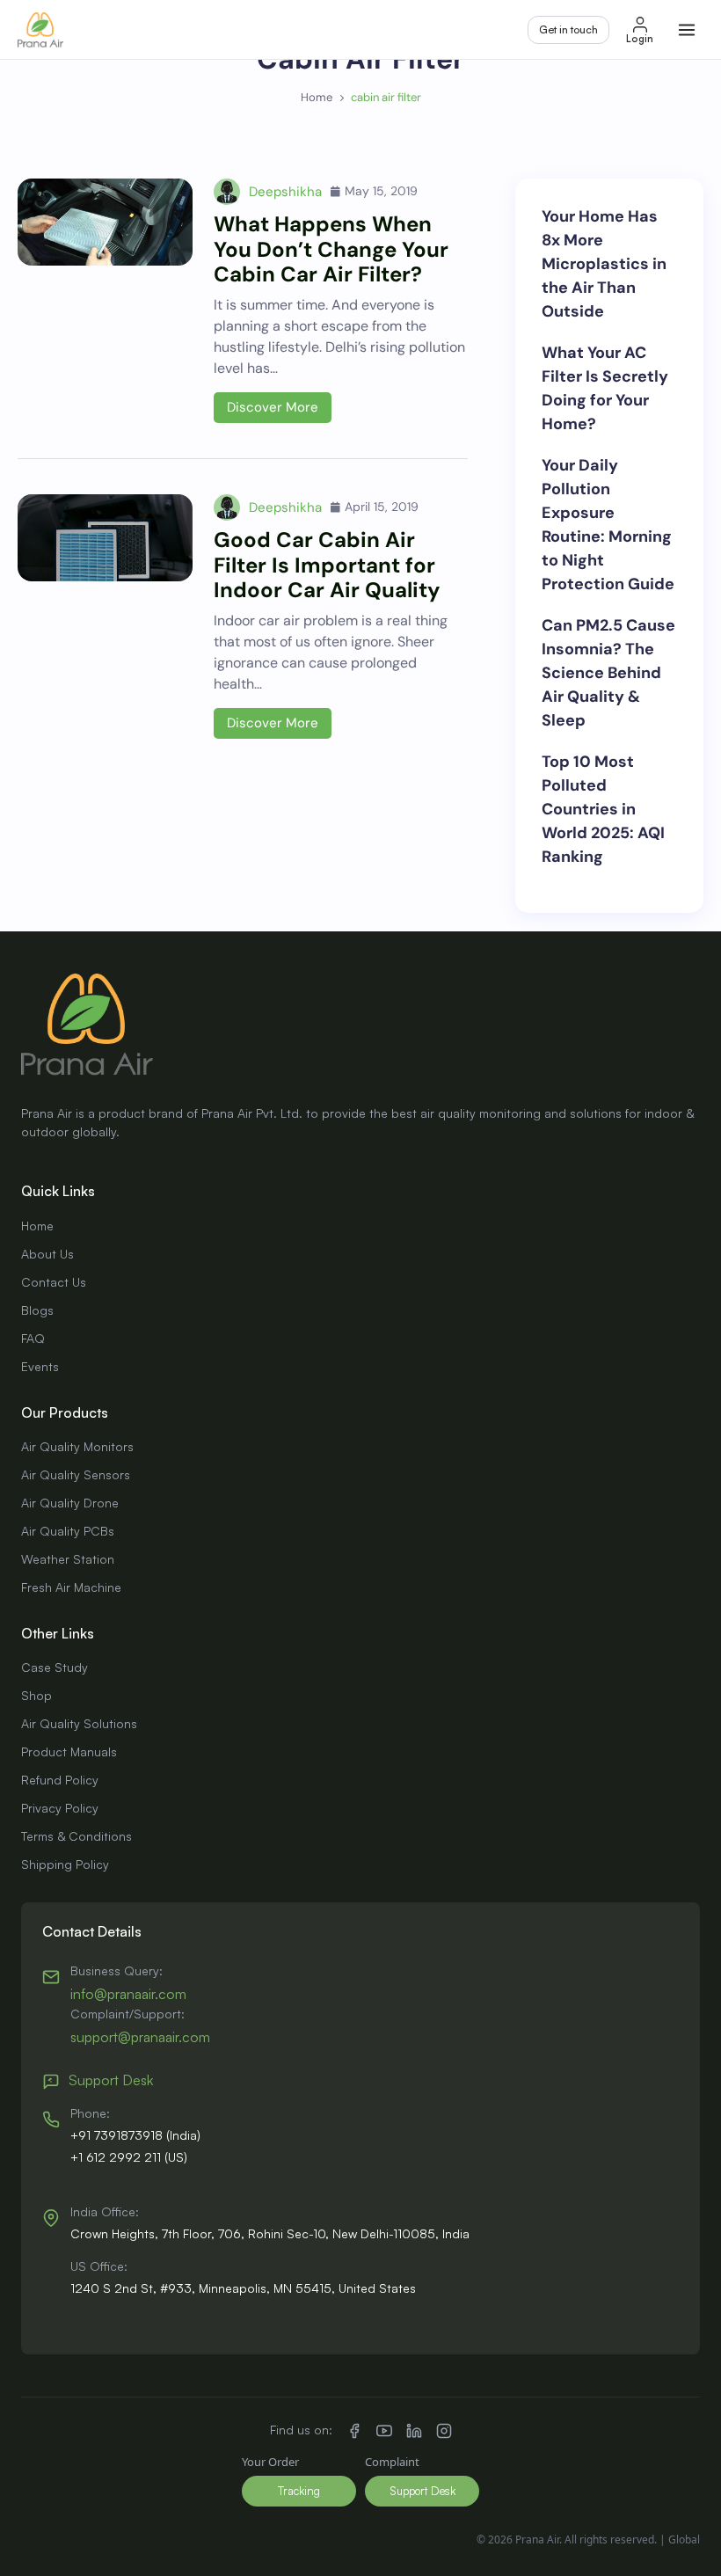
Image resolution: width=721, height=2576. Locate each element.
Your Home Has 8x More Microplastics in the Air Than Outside (604, 264)
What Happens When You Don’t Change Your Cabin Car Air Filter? (331, 249)
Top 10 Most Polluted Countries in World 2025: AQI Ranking (603, 809)
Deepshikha (285, 192)
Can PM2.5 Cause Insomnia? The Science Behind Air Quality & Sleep (608, 673)
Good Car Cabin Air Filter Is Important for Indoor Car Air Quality (327, 565)
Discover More (273, 407)
